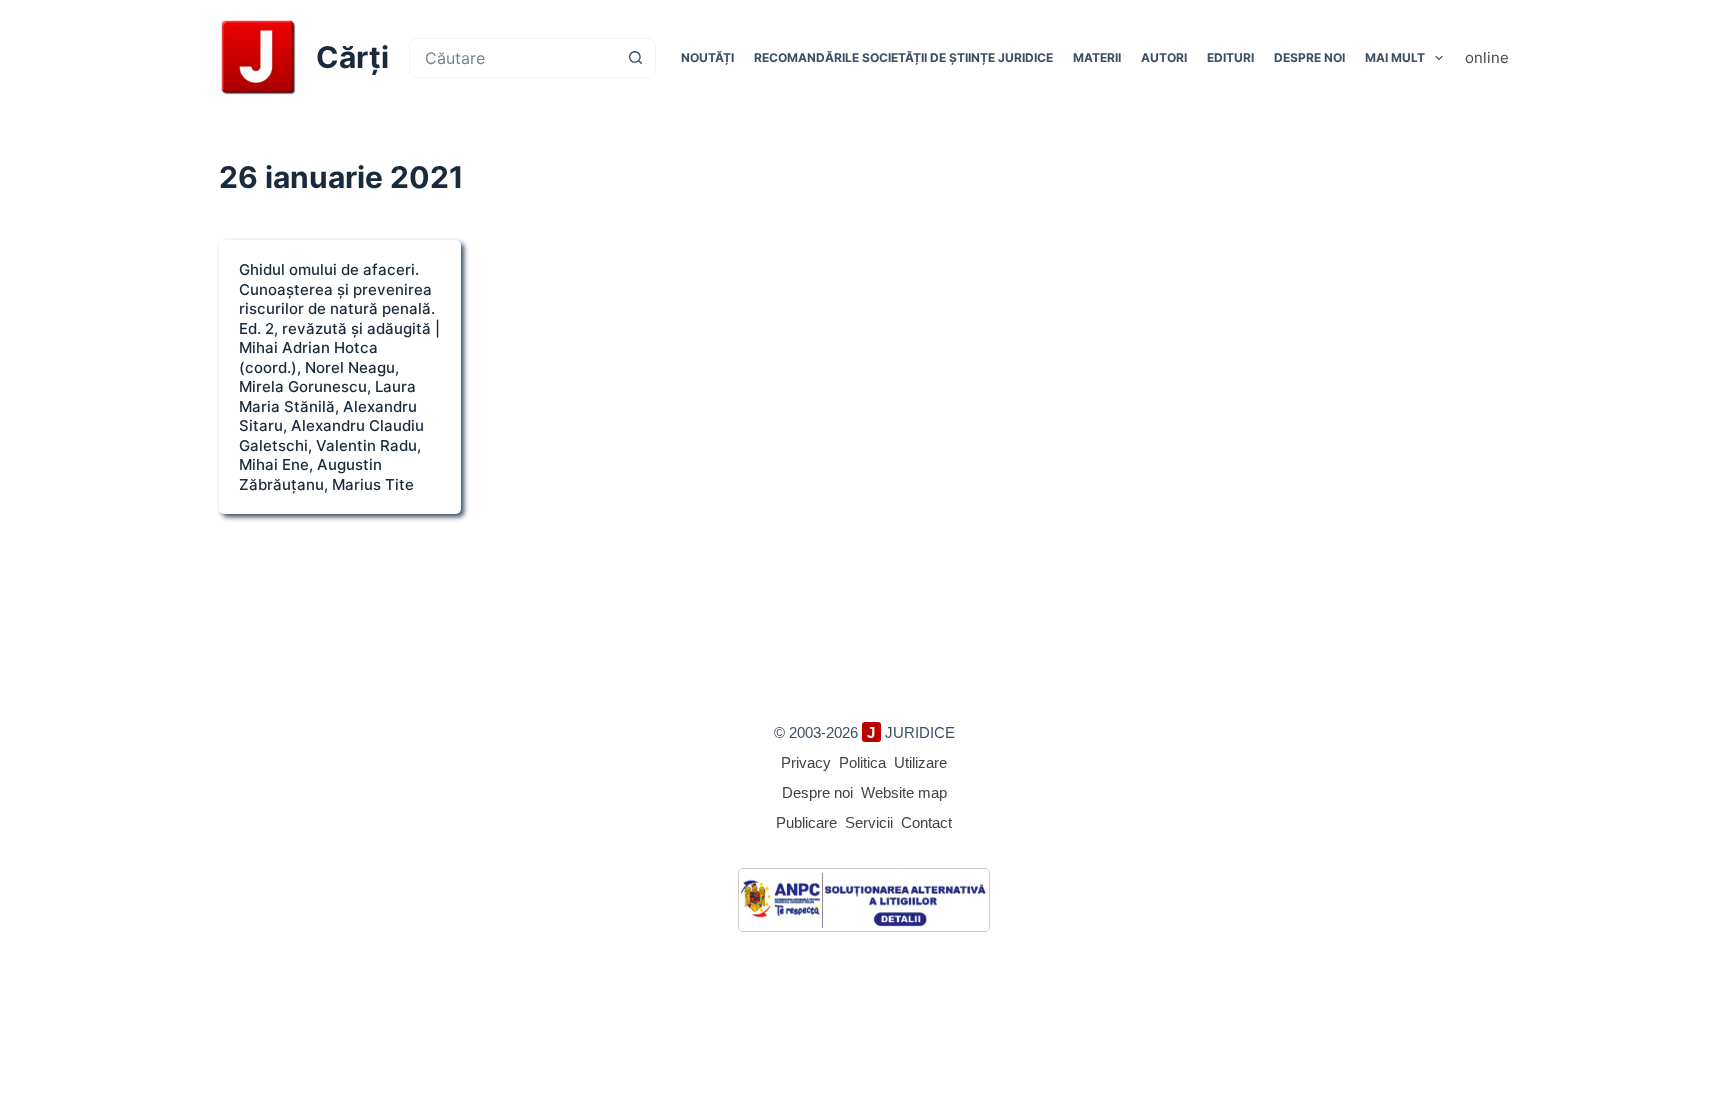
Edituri (1230, 57)
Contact (926, 822)
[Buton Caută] (636, 58)
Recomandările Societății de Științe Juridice (903, 57)
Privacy (806, 762)
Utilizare (920, 762)
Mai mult (1395, 57)
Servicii (869, 822)
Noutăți (707, 57)
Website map (904, 792)
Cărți (352, 57)
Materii (1097, 57)
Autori (1164, 57)
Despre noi (1309, 57)
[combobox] (513, 58)
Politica (862, 762)
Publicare (806, 822)
